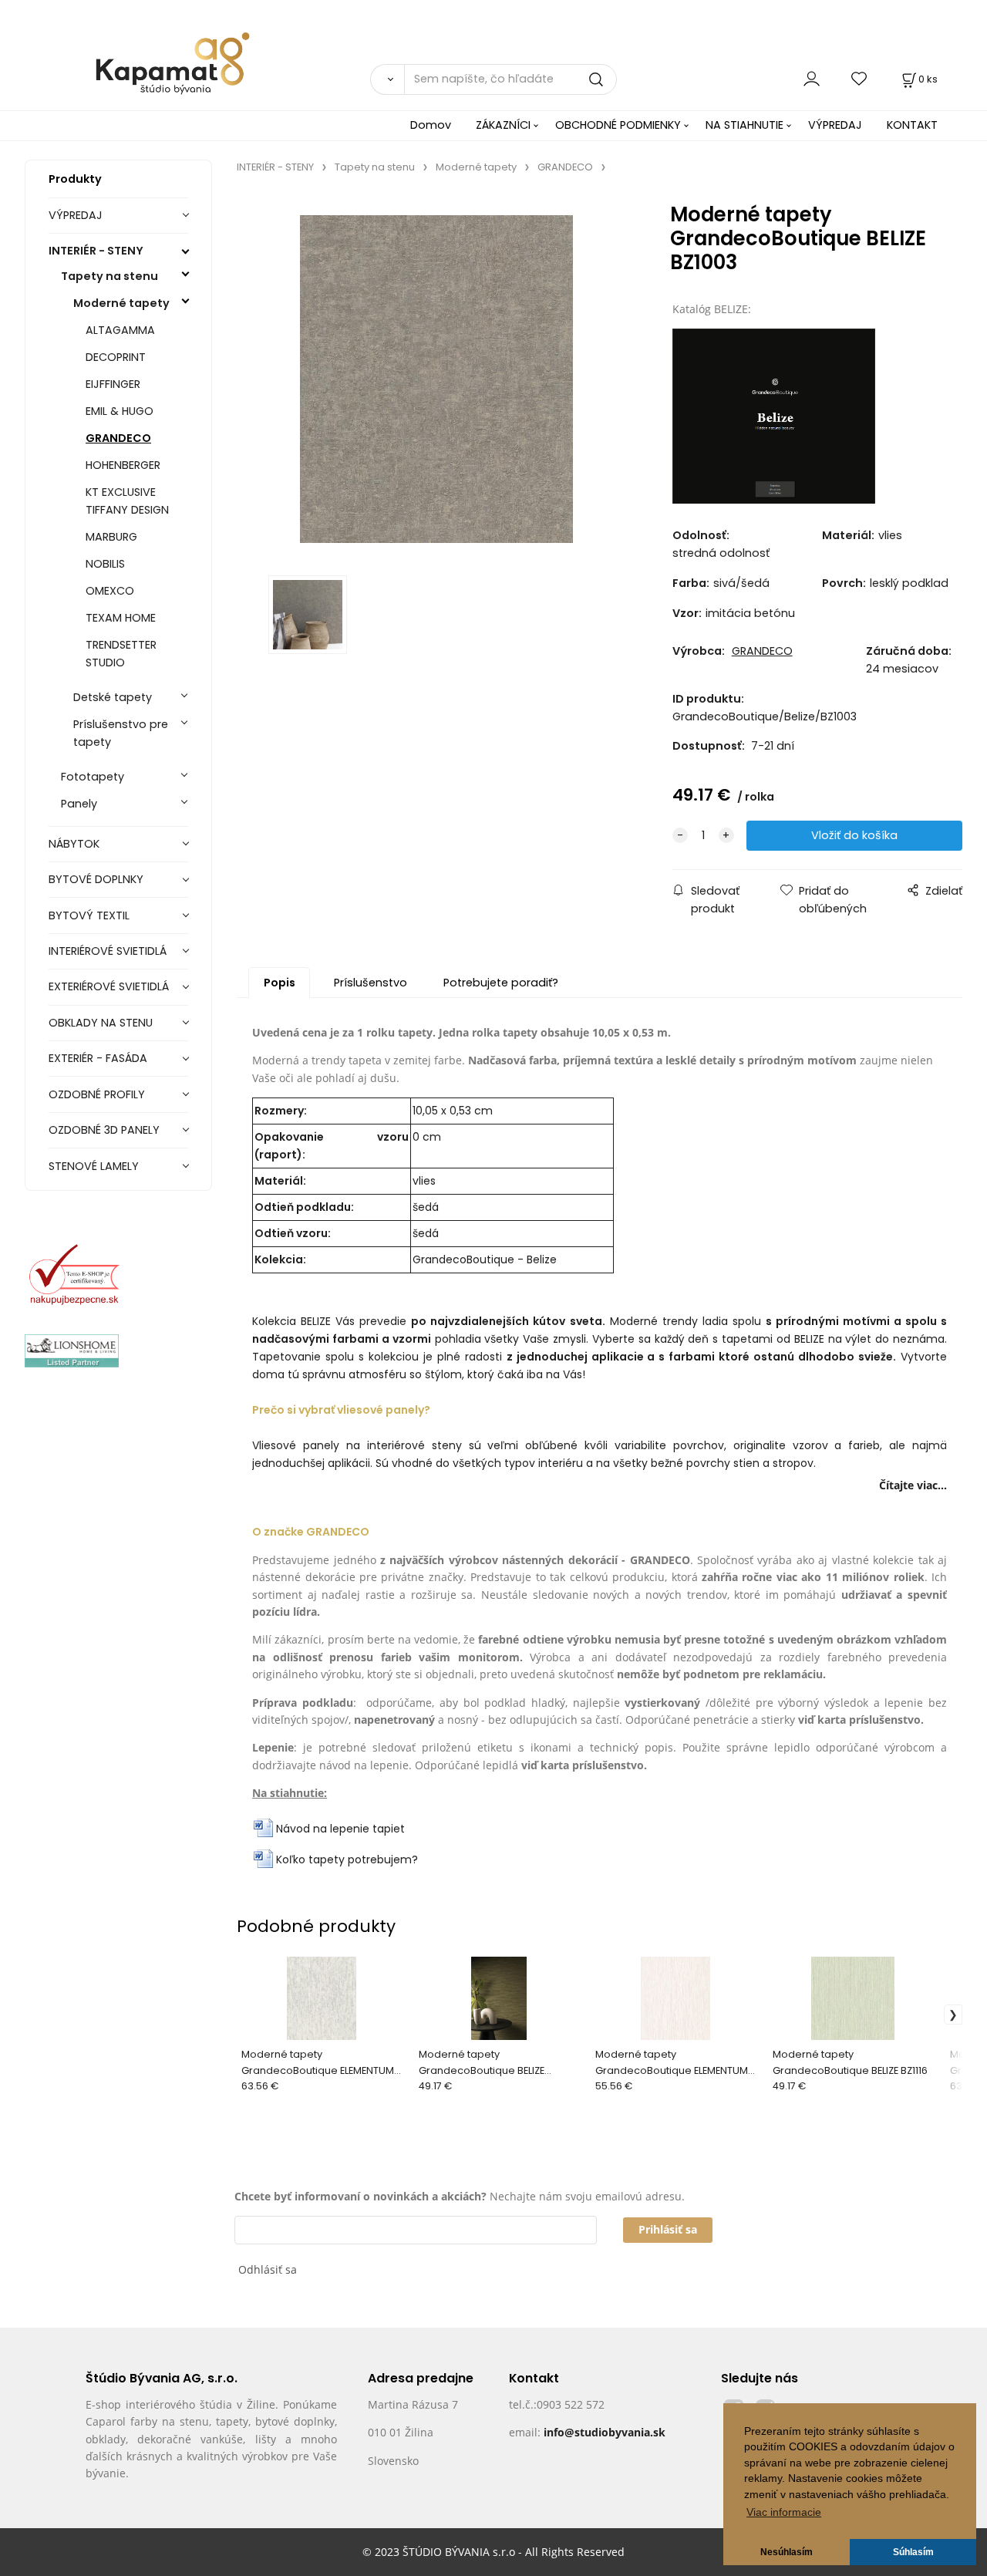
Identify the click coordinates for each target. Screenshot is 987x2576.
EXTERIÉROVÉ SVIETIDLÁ (109, 986)
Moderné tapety (121, 303)
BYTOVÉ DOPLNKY (96, 879)
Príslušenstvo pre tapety (121, 733)
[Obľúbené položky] (860, 79)
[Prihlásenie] (812, 79)
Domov (431, 125)
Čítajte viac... (913, 1485)
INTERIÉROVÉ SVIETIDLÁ (108, 951)
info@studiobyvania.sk (605, 2432)
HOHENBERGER (123, 465)
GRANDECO (118, 438)
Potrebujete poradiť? (501, 983)
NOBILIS (105, 564)
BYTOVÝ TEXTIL (89, 915)
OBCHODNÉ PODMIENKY (618, 125)
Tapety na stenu (109, 276)
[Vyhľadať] (387, 79)
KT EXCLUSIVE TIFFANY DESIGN (127, 501)
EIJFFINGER (113, 384)
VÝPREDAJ (835, 125)
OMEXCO (110, 591)
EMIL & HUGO (120, 411)
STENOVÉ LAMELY (94, 1166)
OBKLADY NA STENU (101, 1023)
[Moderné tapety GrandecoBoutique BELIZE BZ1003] (436, 379)
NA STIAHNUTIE (744, 125)
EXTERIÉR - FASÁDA (98, 1058)
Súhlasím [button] (913, 2552)
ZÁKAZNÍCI (503, 125)
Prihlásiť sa (668, 2229)
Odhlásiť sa (268, 2269)
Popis (280, 983)
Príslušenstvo (371, 983)
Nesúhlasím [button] (787, 2552)
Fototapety (93, 777)
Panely (79, 804)
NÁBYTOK (74, 844)
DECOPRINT (116, 357)
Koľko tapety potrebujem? (347, 1860)
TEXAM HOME (121, 618)
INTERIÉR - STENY (96, 251)
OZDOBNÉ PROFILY (97, 1094)
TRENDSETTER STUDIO (121, 654)
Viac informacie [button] (784, 2512)
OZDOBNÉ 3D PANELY (104, 1130)
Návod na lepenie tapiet (340, 1829)
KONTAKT (912, 125)
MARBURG (111, 537)
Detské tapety (113, 697)
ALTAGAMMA (120, 330)
